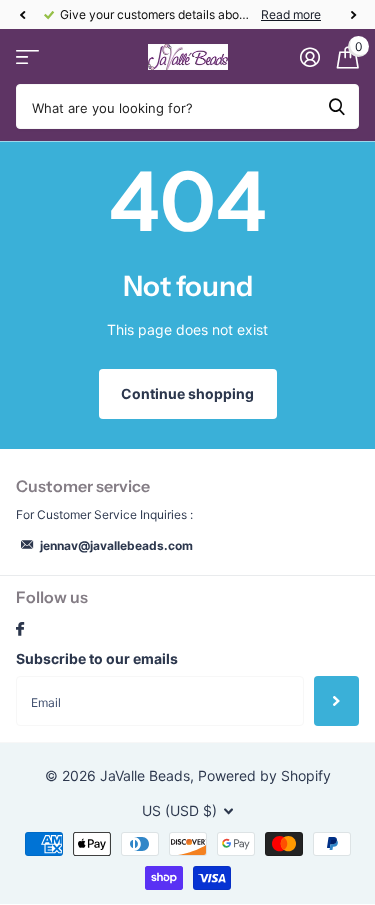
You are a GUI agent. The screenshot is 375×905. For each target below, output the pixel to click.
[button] (22, 15)
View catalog (27, 57)
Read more (291, 14)
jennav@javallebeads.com (116, 545)
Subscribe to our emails (97, 658)
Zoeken (337, 106)
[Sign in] (309, 57)
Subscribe (336, 701)
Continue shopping (187, 393)
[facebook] (20, 630)
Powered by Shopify (264, 775)
